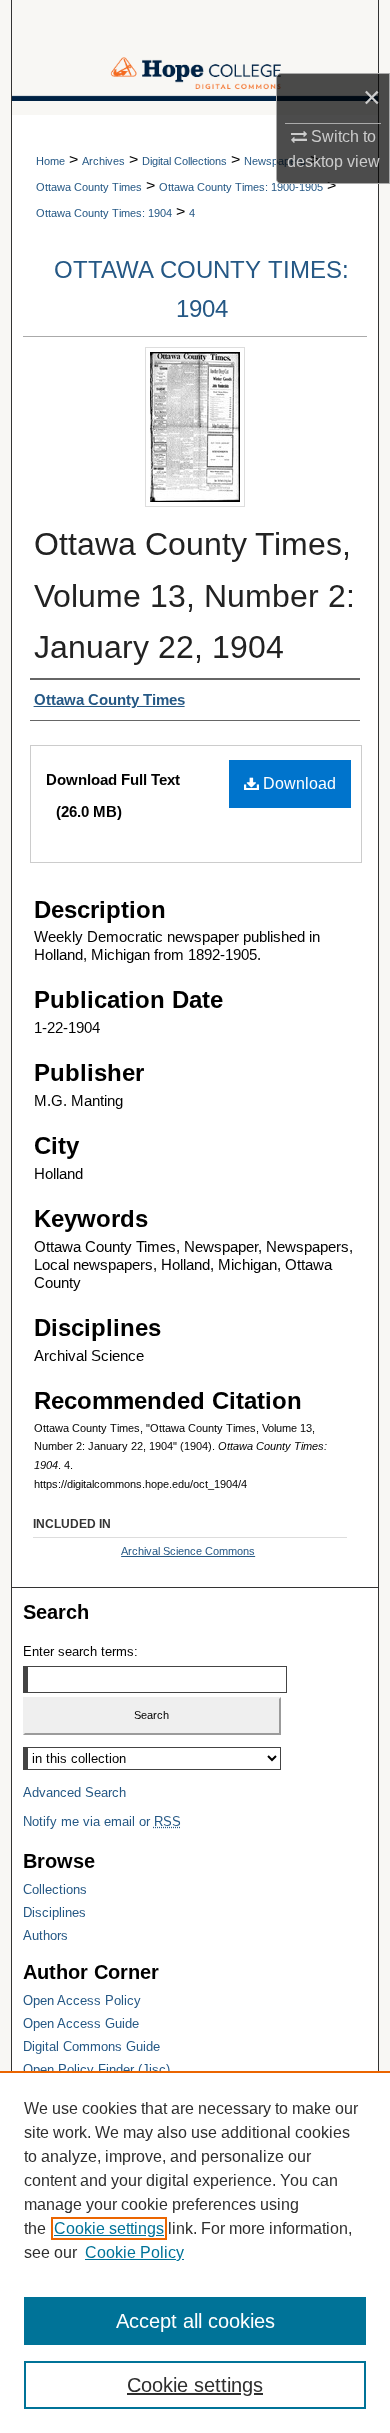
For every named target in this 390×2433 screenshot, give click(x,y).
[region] (195, 2252)
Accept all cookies (195, 2321)
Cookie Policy (134, 2252)
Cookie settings (109, 2228)
